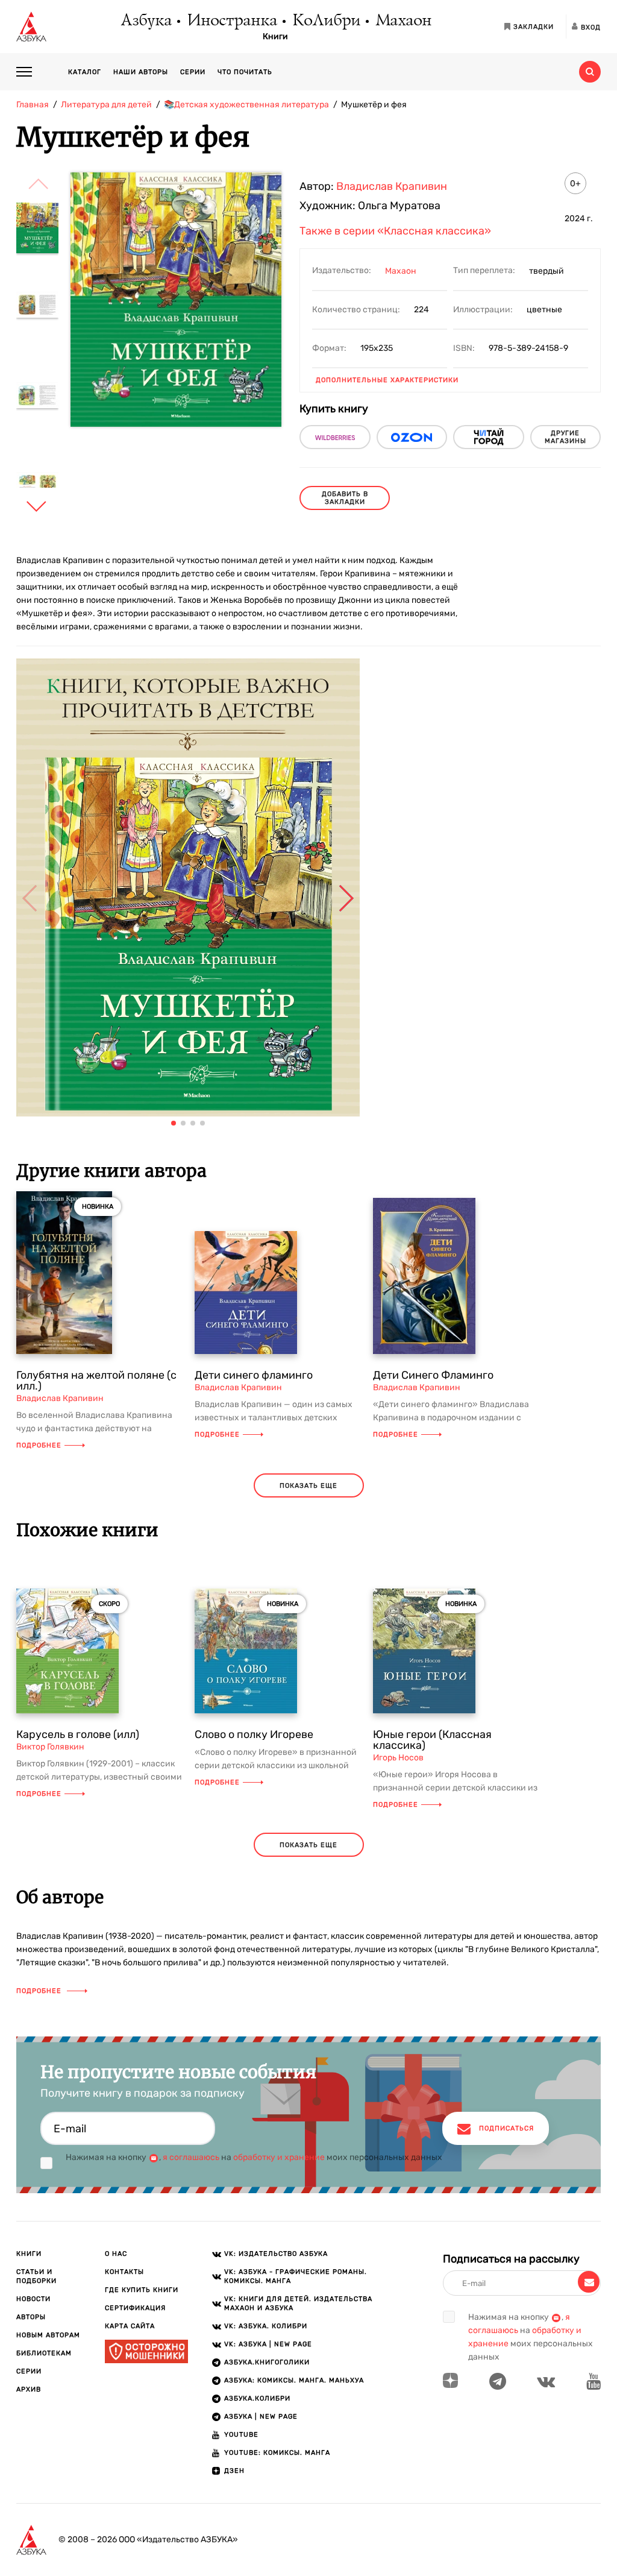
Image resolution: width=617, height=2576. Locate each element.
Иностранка (231, 21)
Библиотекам (44, 2353)
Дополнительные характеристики (387, 380)
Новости (33, 2299)
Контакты (124, 2272)
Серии (193, 72)
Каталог (85, 72)
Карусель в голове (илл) (78, 1734)
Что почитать (245, 72)
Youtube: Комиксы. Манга (277, 2453)
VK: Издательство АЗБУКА (276, 2254)
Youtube (241, 2435)
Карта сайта (130, 2326)
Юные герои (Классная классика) (432, 1740)
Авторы (31, 2317)
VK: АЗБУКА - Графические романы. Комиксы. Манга (296, 2276)
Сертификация (135, 2308)
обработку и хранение (279, 2157)
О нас (116, 2254)
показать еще (308, 1486)
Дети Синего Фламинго (433, 1375)
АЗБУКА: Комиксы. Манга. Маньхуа (294, 2380)
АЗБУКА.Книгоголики (267, 2362)
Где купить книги (142, 2290)
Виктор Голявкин (50, 1747)
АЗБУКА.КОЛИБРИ (257, 2398)
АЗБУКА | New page (261, 2417)
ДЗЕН (234, 2471)
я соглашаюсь (191, 2157)
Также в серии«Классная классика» (395, 231)
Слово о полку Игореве (254, 1734)
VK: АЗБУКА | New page (268, 2344)
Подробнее (39, 1445)
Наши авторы (141, 72)
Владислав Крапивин (392, 186)
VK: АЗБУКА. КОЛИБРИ (266, 2326)
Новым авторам (48, 2335)
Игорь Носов (398, 1758)
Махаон (403, 21)
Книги (275, 37)
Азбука (146, 21)
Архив (29, 2389)
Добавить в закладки (345, 498)
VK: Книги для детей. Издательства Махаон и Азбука (298, 2304)
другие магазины (565, 437)
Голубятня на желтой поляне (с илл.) (96, 1381)
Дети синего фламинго (254, 1375)
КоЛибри (326, 21)
